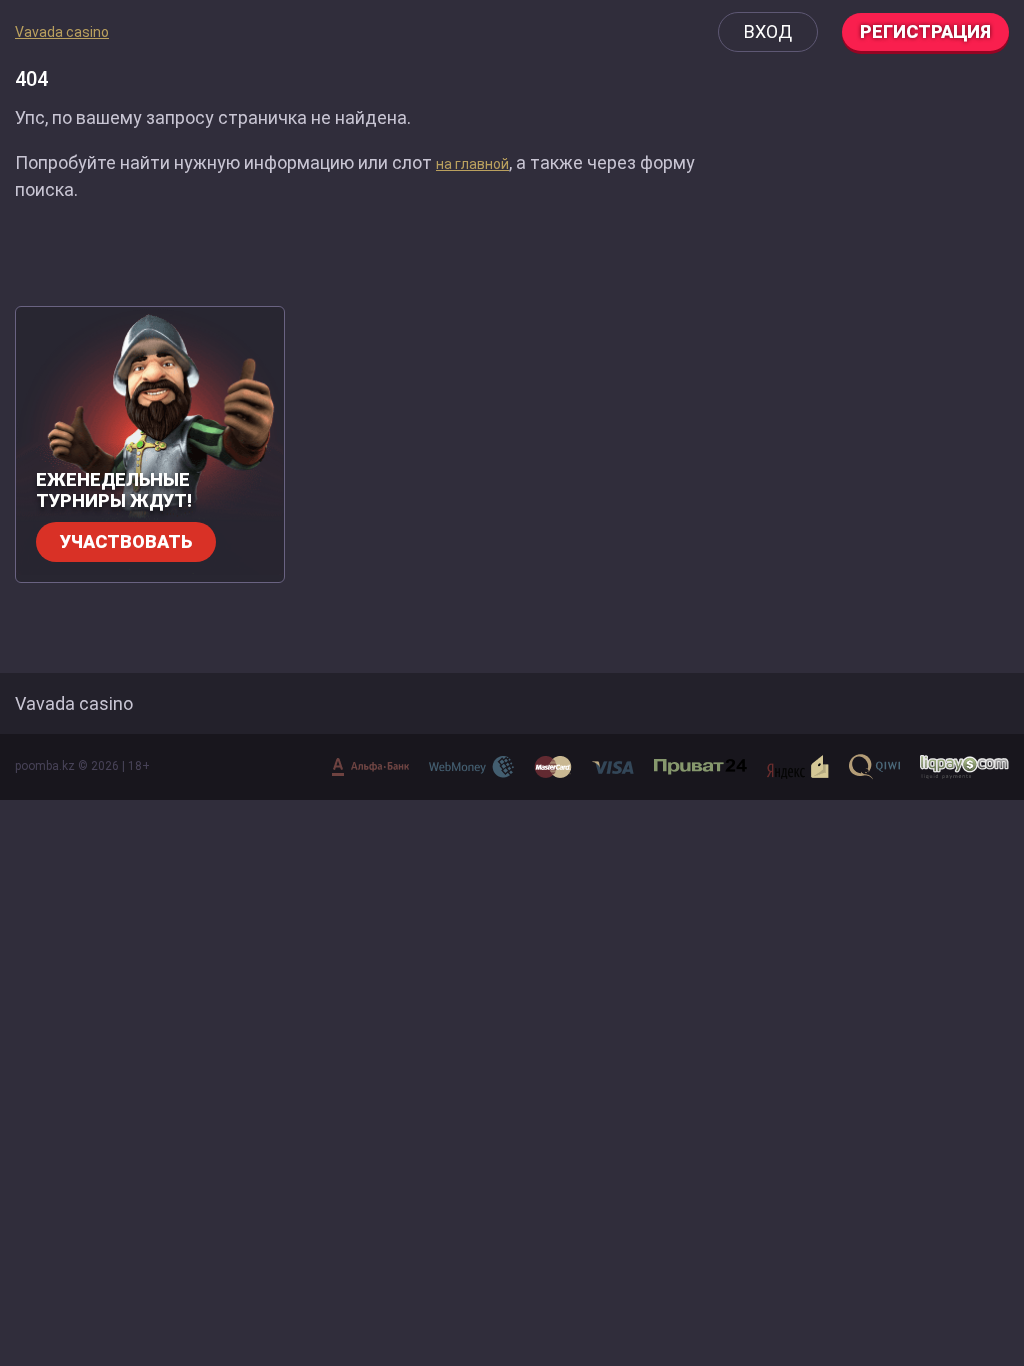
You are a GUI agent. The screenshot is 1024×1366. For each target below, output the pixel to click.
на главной (472, 164)
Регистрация (925, 31)
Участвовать (126, 541)
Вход (768, 31)
